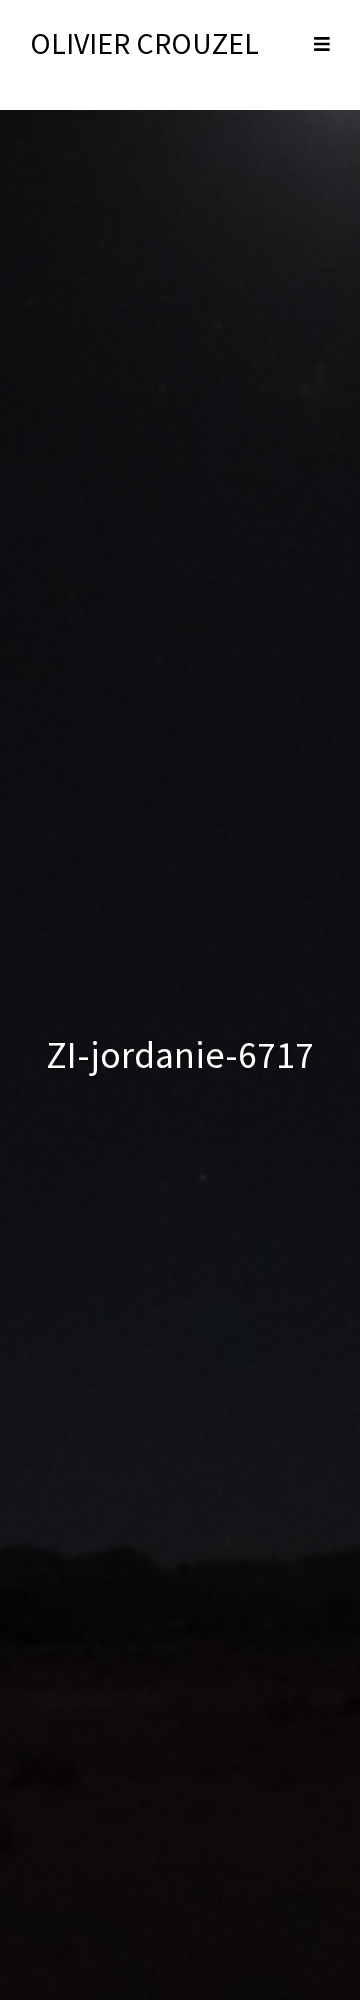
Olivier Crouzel (144, 43)
